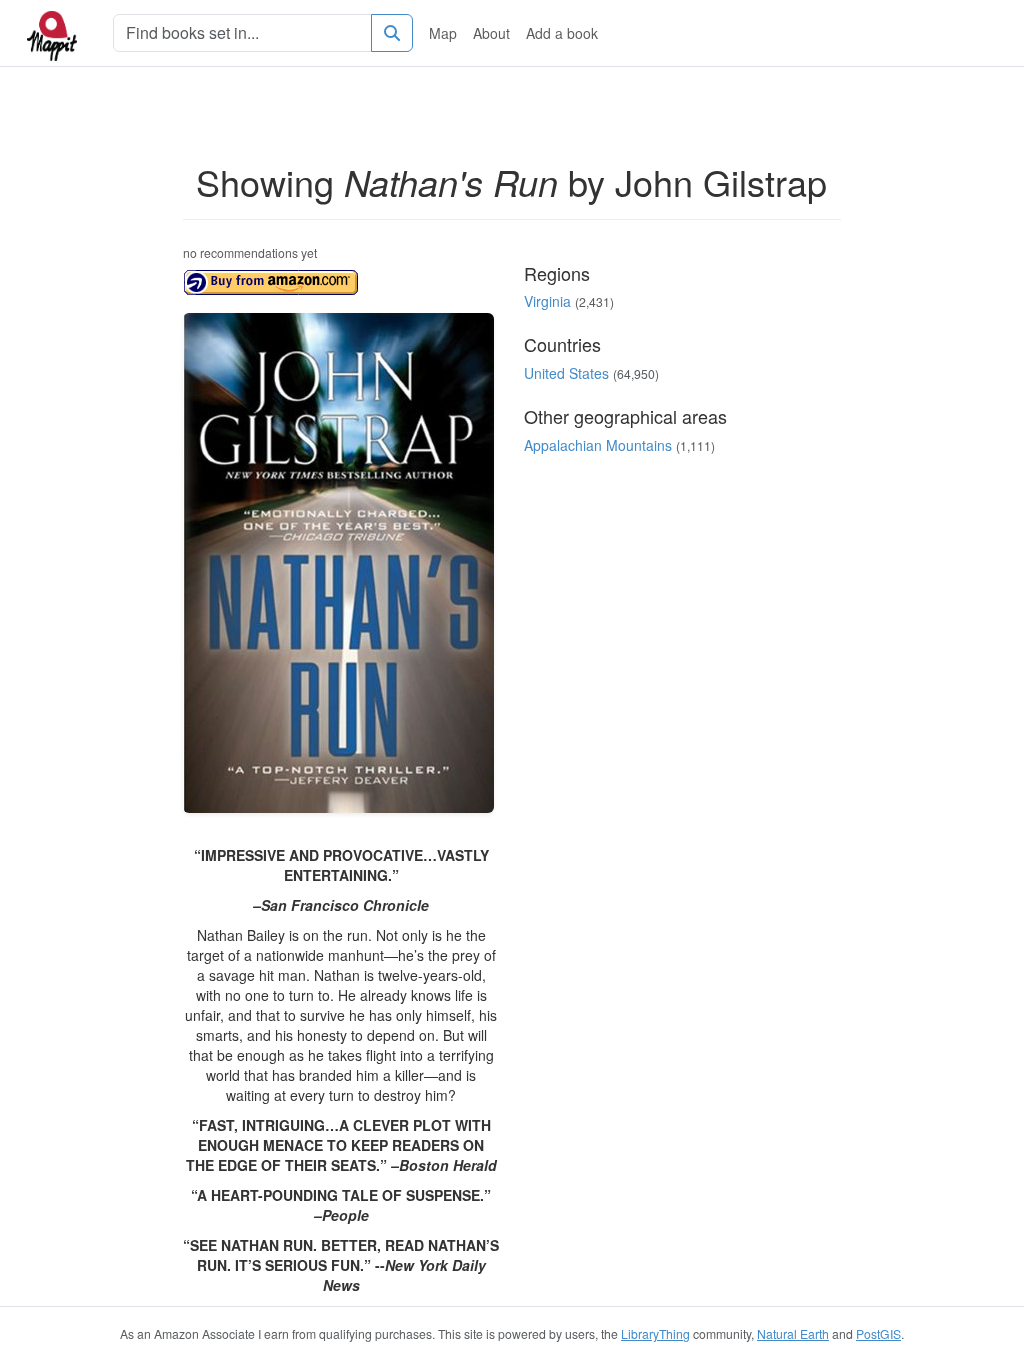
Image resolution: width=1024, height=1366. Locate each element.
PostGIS (878, 1333)
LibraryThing (655, 1333)
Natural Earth (793, 1333)
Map (443, 33)
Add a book (562, 33)
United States (566, 373)
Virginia (547, 301)
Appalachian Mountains (598, 445)
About (491, 33)
